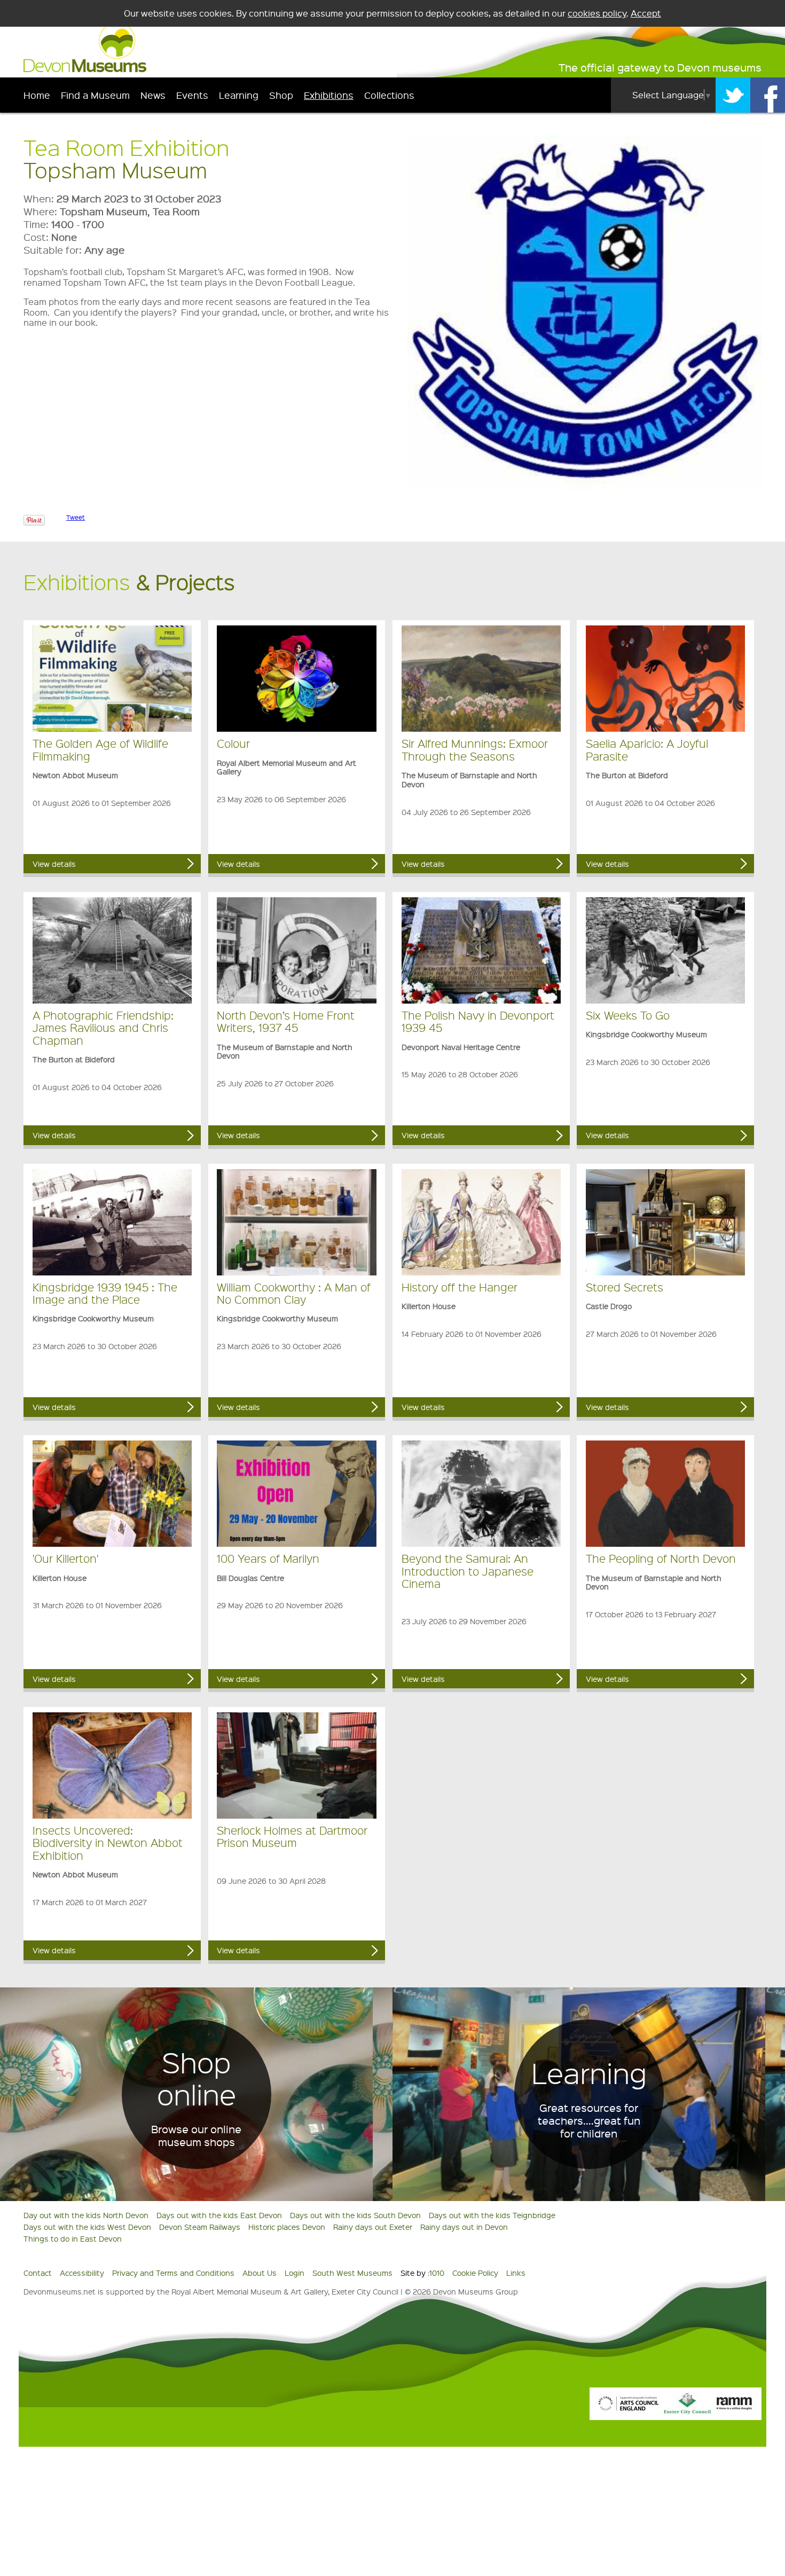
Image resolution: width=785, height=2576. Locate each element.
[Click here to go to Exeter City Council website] (687, 2411)
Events (192, 95)
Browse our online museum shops (196, 2135)
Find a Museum (95, 95)
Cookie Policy (475, 2273)
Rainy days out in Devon (464, 2227)
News (153, 95)
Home (37, 95)
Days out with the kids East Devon (219, 2215)
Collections (389, 95)
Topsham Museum (115, 170)
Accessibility (82, 2273)
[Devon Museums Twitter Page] (733, 95)
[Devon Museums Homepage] (85, 69)
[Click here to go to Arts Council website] (629, 2411)
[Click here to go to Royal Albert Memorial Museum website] (734, 2411)
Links (516, 2273)
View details (54, 864)
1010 (437, 2273)
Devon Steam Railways (200, 2227)
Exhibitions (329, 95)
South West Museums (352, 2273)
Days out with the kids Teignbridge (492, 2215)
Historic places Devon (287, 2227)
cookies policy (597, 13)
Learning (239, 95)
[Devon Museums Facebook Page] (768, 95)
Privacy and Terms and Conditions (173, 2273)
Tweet (76, 517)
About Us (260, 2273)
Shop (281, 95)
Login (295, 2273)
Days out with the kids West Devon (87, 2227)
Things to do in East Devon (73, 2238)
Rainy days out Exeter (373, 2227)
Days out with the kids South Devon (355, 2215)
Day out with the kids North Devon (86, 2215)
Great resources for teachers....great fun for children (589, 2120)
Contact (38, 2273)
